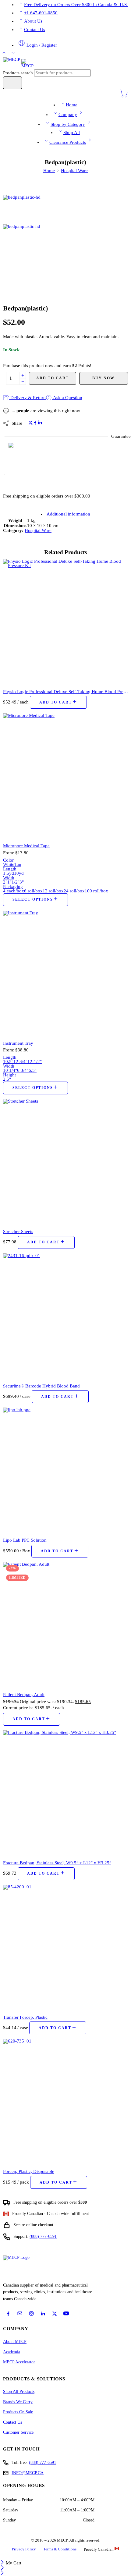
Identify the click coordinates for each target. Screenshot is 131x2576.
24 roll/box (74, 891)
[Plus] (23, 375)
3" (22, 882)
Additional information (68, 514)
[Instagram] (31, 2313)
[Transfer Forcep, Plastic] (65, 1947)
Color (8, 860)
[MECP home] (23, 2267)
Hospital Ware (74, 171)
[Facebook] (8, 2314)
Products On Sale (18, 2412)
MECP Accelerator (19, 2362)
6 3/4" (23, 1070)
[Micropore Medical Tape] (65, 776)
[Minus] (23, 382)
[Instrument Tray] (65, 973)
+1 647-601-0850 (41, 13)
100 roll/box (96, 891)
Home (72, 105)
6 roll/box (33, 891)
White (9, 864)
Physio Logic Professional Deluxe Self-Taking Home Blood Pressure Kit (65, 691)
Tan (18, 864)
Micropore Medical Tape (26, 846)
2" (5, 882)
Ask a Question (67, 398)
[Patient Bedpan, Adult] (65, 1625)
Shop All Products (19, 2392)
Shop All (72, 133)
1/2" (16, 882)
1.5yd (9, 873)
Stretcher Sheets (18, 1231)
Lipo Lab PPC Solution (25, 1540)
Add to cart (53, 378)
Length (10, 869)
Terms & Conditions (60, 2549)
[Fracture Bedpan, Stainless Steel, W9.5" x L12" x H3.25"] (65, 1793)
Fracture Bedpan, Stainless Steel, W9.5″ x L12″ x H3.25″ (57, 1863)
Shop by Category (68, 124)
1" (9, 882)
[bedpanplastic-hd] (26, 209)
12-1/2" (35, 1061)
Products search (19, 73)
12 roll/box (53, 891)
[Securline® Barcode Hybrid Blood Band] (65, 1316)
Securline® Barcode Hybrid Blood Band (41, 1386)
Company (68, 115)
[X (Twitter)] (55, 2314)
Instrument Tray (18, 1043)
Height (9, 1075)
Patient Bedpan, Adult (24, 1694)
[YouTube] (66, 2313)
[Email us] (20, 2313)
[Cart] (124, 96)
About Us (33, 21)
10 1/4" (10, 1070)
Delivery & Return (27, 398)
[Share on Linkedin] (40, 423)
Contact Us (35, 30)
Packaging (13, 887)
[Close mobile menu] (2, 2574)
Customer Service (18, 2432)
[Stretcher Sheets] (65, 1161)
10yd (19, 873)
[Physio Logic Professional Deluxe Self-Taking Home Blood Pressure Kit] (65, 622)
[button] (58, 702)
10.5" (8, 1061)
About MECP (15, 2342)
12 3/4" (20, 1061)
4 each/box (14, 891)
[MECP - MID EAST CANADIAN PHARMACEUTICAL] (18, 63)
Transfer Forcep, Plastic (25, 2017)
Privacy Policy (24, 2549)
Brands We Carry (18, 2402)
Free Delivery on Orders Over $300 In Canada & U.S (76, 5)
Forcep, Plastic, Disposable (29, 2171)
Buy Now (103, 378)
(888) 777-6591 (43, 2236)
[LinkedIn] (43, 2314)
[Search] (12, 83)
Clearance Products (68, 142)
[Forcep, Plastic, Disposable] (65, 2101)
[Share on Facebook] (35, 423)
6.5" (33, 1070)
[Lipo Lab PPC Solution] (65, 1470)
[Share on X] (31, 423)
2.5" (7, 1079)
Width (9, 878)
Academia (12, 2352)
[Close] (3, 2563)
